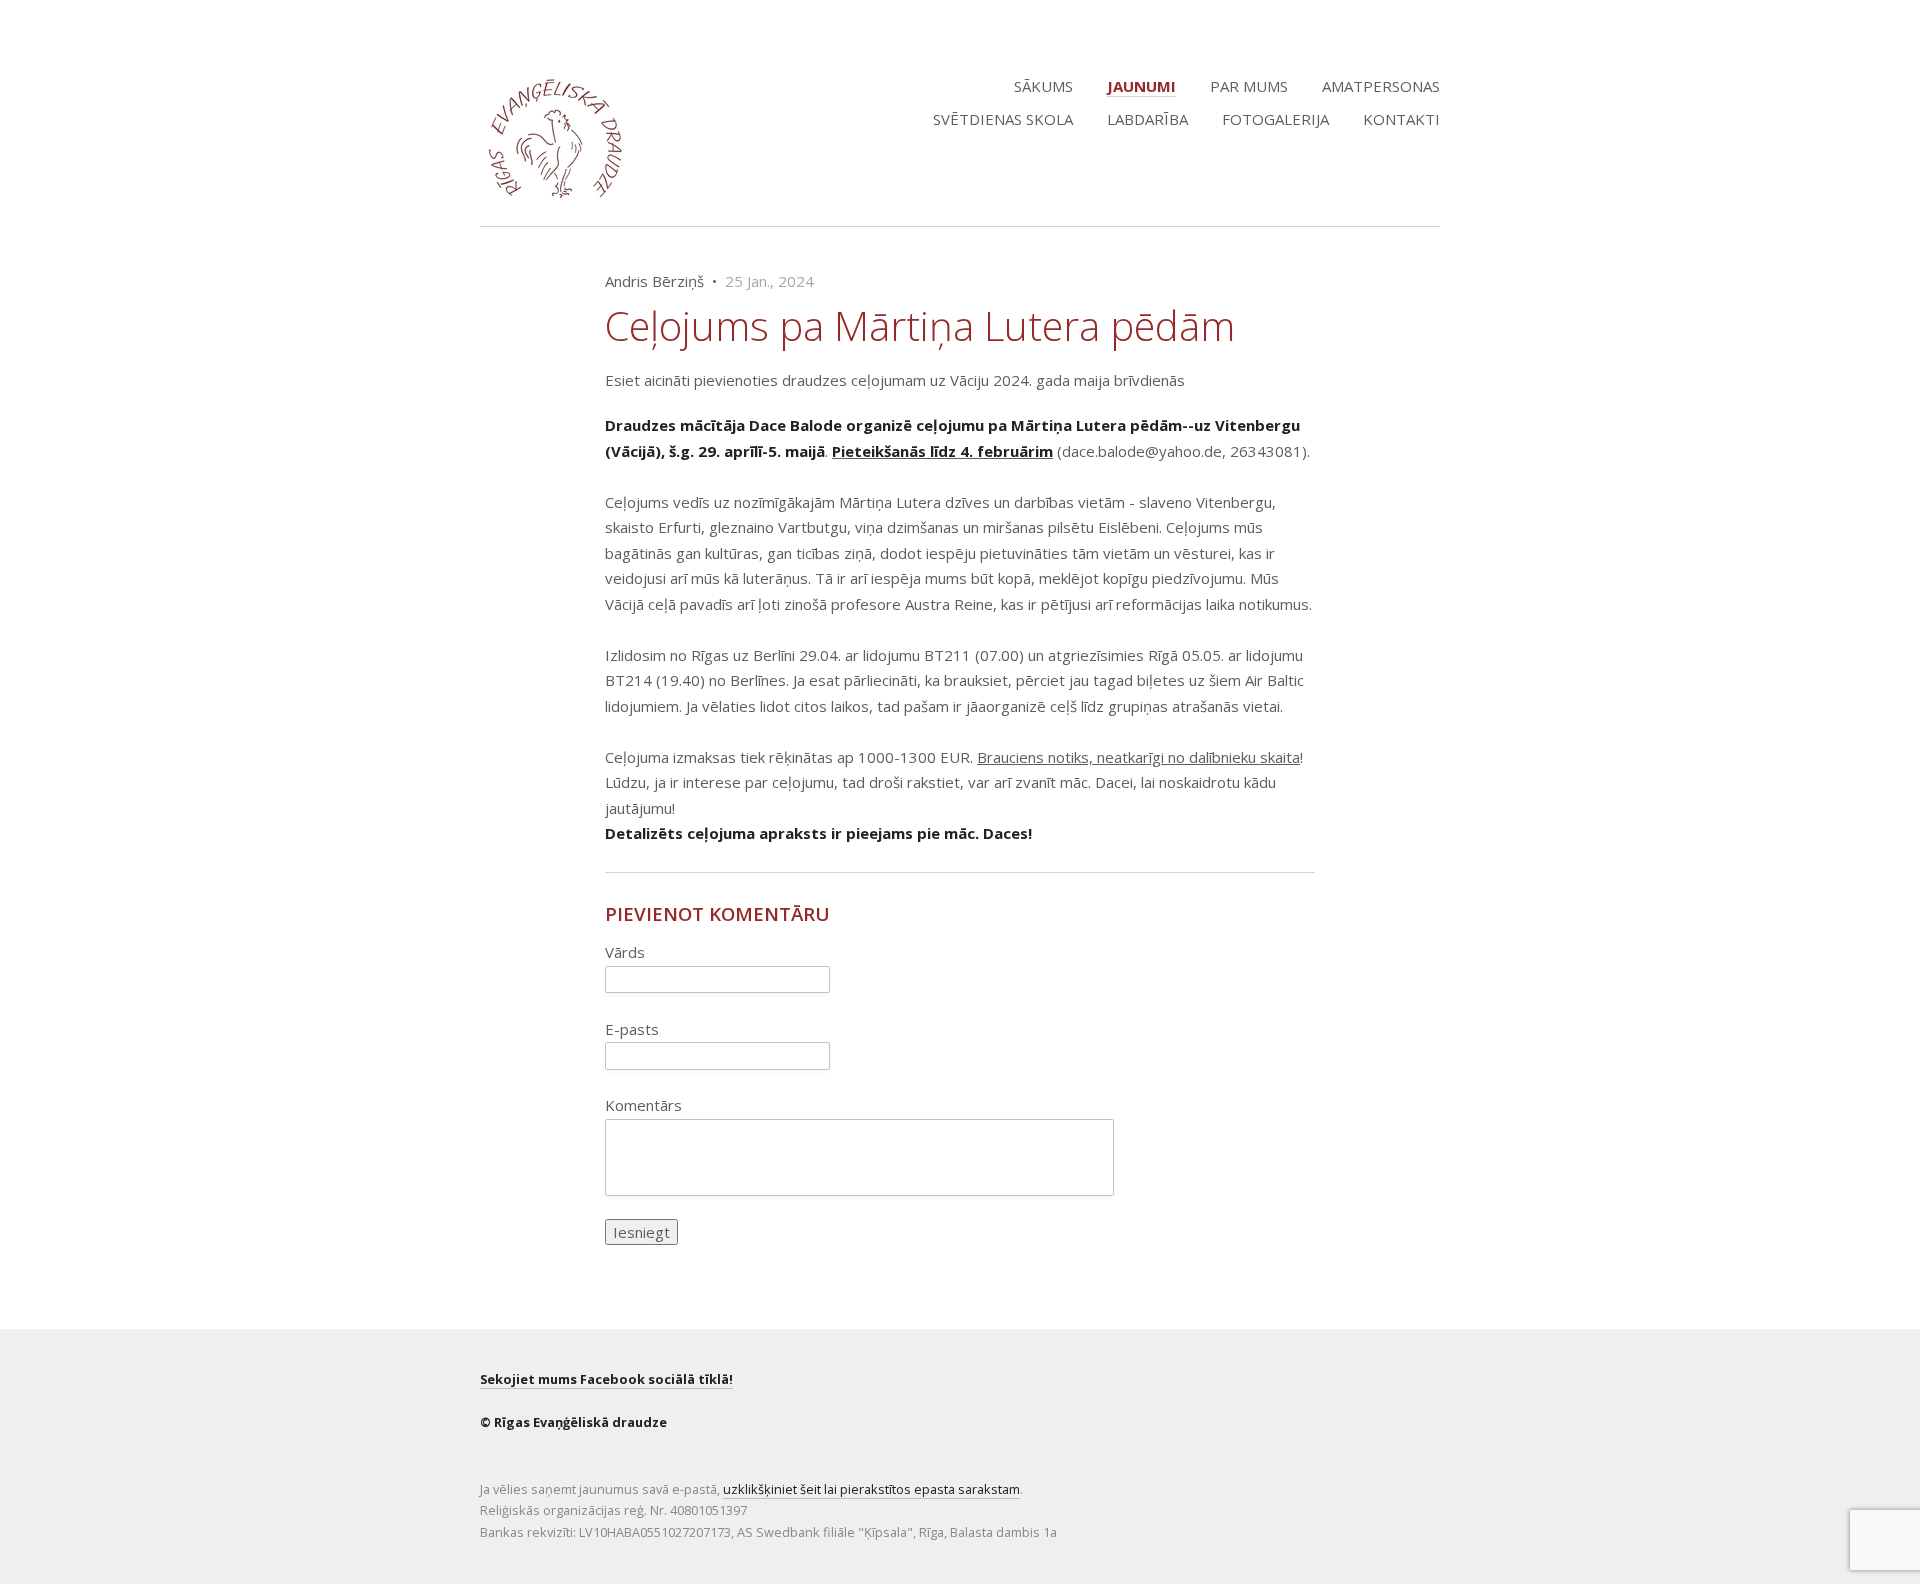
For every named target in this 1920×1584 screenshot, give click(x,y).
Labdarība (1147, 119)
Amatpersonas (1381, 86)
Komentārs (643, 1105)
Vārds (625, 952)
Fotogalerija (1275, 119)
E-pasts (632, 1029)
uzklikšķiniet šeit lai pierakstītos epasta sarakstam (871, 1489)
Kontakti (1401, 119)
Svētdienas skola (1003, 119)
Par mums (1249, 86)
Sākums (1043, 86)
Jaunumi (1141, 86)
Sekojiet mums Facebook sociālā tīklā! (606, 1379)
